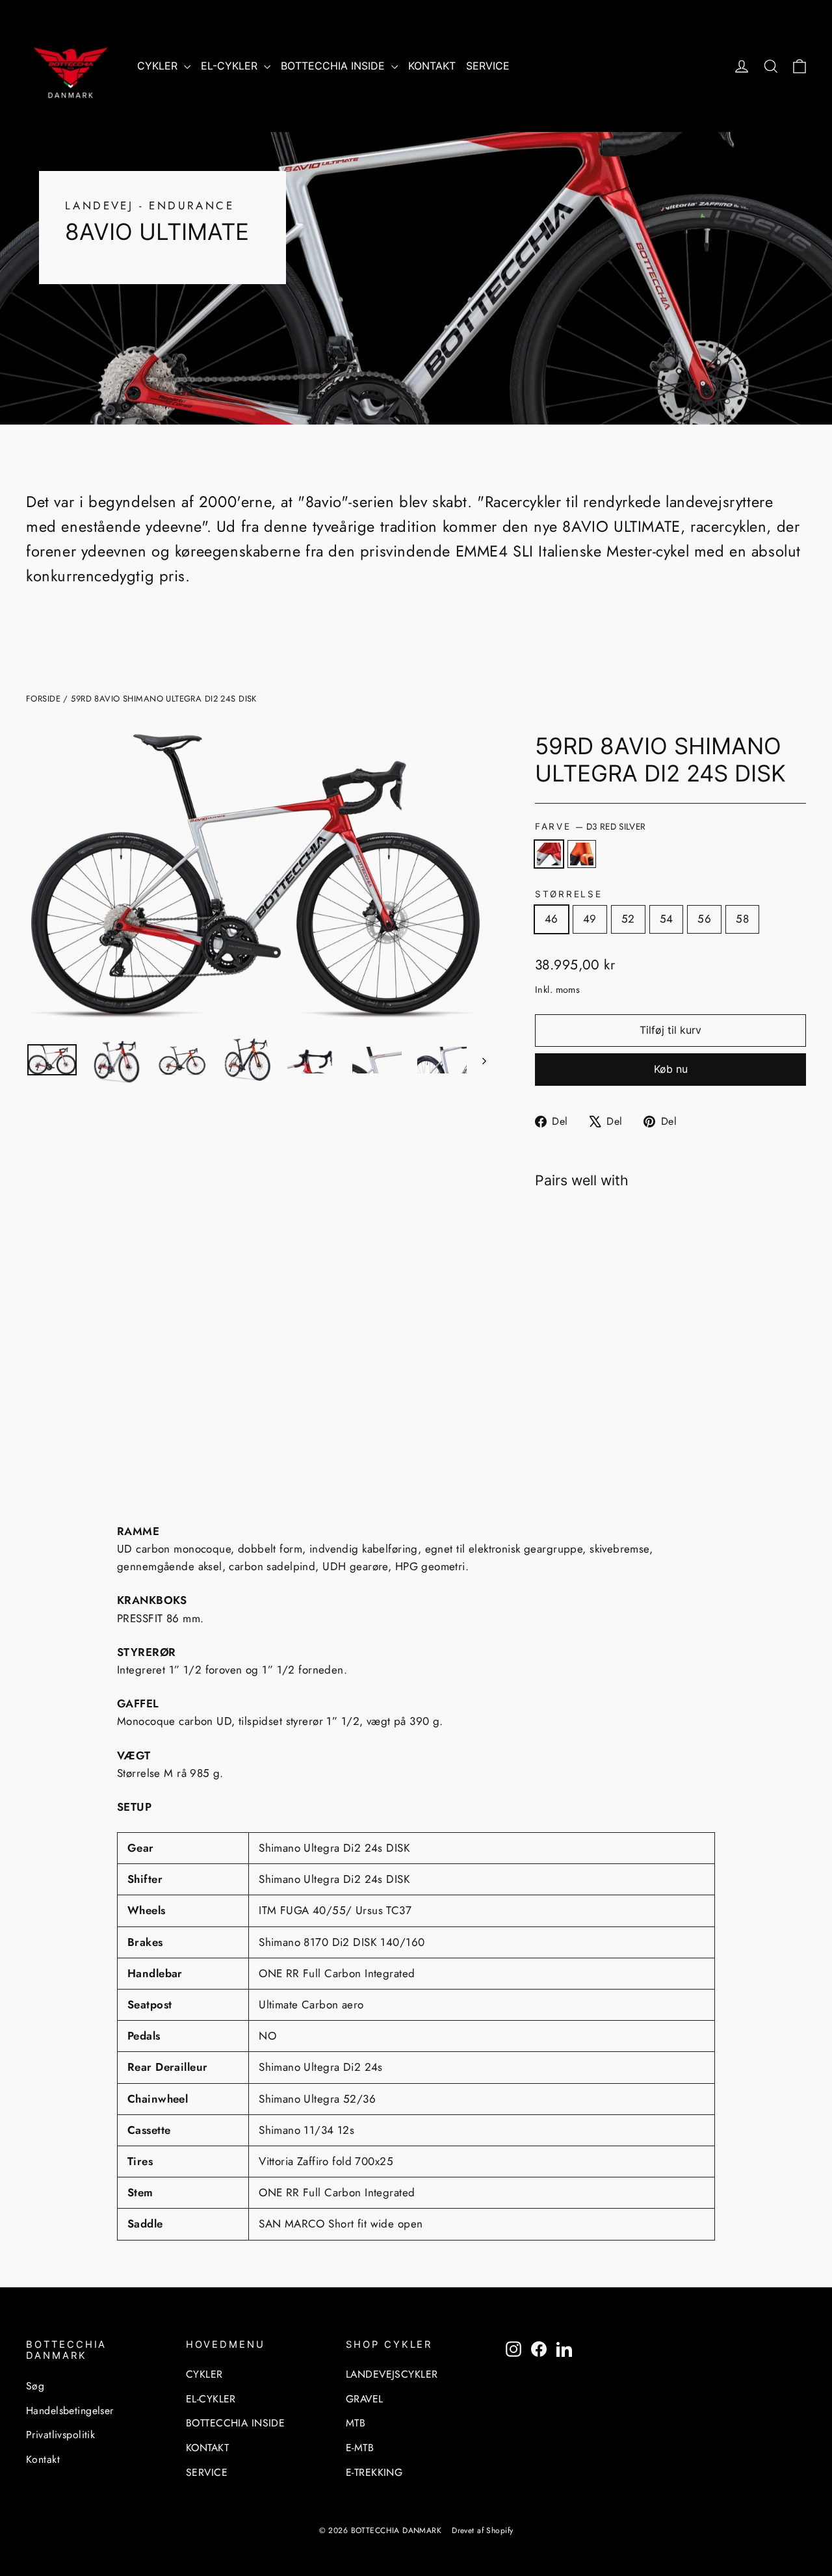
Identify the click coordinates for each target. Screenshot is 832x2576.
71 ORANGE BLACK (582, 854)
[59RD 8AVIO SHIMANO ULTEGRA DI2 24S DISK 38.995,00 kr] (569, 1292)
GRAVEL (365, 2399)
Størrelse (568, 894)
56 (704, 919)
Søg (35, 2386)
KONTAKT (432, 66)
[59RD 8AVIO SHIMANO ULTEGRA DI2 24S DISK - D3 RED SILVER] (543, 1392)
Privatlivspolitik (60, 2435)
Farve (590, 826)
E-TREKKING (374, 2472)
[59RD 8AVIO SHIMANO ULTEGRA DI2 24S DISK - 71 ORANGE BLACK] (559, 1392)
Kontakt (43, 2459)
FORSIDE (43, 699)
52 (628, 919)
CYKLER (159, 66)
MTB (356, 2423)
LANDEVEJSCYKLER (392, 2374)
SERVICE (488, 66)
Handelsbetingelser (70, 2411)
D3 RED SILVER (549, 854)
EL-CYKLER (231, 66)
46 (552, 919)
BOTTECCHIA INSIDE (334, 66)
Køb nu (671, 1069)
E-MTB (360, 2448)
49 (590, 919)
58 (742, 919)
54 (667, 919)
